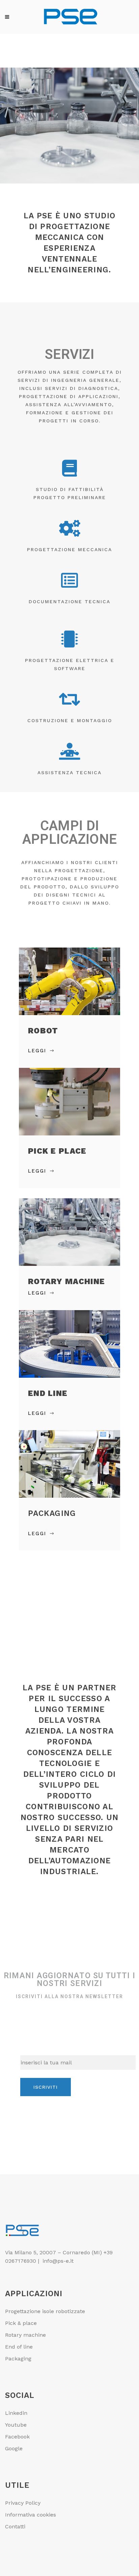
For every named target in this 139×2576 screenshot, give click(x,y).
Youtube (16, 2425)
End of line (19, 2347)
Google (14, 2448)
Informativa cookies (31, 2515)
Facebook (17, 2437)
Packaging (18, 2359)
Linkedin (16, 2413)
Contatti (15, 2526)
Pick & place (21, 2323)
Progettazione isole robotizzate (45, 2311)
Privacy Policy (23, 2503)
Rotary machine (25, 2335)
